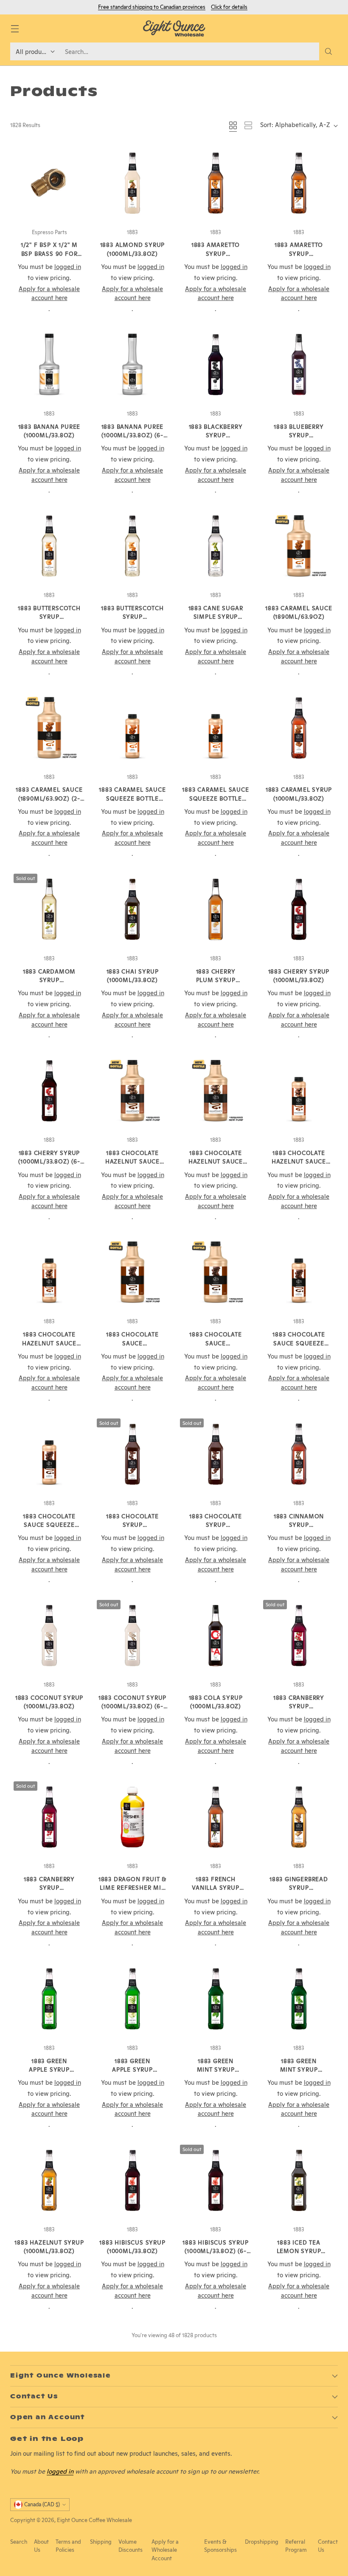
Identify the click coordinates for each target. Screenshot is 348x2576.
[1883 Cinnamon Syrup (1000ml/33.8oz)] (299, 1454)
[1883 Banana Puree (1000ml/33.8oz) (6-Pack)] (132, 365)
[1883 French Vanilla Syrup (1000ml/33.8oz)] (216, 1817)
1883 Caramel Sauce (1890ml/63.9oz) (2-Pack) (49, 798)
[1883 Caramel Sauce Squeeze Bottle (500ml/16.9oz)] (132, 728)
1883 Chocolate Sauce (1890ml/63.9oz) (132, 1343)
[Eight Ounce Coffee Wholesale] (174, 28)
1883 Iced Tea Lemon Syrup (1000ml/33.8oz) (299, 2251)
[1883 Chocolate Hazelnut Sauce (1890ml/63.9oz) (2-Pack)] (216, 1091)
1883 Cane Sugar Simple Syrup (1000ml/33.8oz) (216, 617)
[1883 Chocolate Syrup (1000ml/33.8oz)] (132, 1454)
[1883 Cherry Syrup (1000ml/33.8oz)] (299, 909)
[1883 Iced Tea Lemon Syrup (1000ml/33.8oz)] (299, 2180)
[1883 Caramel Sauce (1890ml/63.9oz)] (299, 546)
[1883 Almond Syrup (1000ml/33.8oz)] (132, 183)
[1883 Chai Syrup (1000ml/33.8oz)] (132, 909)
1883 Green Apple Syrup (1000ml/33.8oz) (49, 2070)
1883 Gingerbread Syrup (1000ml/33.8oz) (299, 1888)
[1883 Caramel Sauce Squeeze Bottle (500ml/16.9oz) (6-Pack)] (216, 728)
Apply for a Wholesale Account (165, 2550)
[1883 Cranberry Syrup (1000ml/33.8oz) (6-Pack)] (49, 1817)
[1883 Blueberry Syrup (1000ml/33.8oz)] (299, 365)
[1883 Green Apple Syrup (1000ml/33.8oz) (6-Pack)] (132, 1999)
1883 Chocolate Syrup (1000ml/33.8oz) (132, 1525)
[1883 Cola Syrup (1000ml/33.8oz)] (216, 1636)
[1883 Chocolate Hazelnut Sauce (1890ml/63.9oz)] (132, 1091)
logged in (60, 2471)
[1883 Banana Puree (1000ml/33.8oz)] (49, 365)
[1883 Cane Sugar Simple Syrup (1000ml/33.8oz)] (216, 546)
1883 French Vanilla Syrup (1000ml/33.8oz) (216, 1888)
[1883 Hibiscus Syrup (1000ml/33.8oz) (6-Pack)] (216, 2180)
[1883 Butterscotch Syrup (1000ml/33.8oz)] (49, 546)
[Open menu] (15, 29)
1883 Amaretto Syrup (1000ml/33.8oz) (216, 253)
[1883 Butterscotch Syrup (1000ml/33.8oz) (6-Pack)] (132, 546)
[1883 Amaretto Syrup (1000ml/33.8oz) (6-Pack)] (299, 183)
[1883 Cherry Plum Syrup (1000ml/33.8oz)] (216, 909)
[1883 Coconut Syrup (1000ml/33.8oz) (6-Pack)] (132, 1636)
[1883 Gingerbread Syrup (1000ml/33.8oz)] (299, 1817)
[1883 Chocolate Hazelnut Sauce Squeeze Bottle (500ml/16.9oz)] (299, 1091)
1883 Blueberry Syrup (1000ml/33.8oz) (299, 435)
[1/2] (49, 183)
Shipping (101, 2542)
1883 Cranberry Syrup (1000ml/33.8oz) (299, 1706)
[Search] (328, 51)
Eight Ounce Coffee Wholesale (94, 2520)
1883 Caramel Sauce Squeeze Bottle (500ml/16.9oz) (132, 798)
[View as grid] (233, 125)
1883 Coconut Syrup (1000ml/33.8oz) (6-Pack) (132, 1706)
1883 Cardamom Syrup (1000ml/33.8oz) (49, 980)
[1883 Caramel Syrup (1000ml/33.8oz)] (299, 728)
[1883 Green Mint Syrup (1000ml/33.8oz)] (216, 1999)
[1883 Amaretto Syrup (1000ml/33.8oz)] (216, 183)
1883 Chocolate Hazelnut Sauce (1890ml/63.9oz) (132, 1162)
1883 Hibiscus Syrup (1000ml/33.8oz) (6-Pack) (215, 2251)
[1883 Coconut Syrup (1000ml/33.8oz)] (49, 1636)
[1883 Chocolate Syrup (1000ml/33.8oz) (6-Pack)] (216, 1454)
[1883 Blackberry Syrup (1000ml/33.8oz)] (216, 365)
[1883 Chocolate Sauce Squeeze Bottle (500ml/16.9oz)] (299, 1272)
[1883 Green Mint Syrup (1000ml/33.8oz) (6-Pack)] (299, 1999)
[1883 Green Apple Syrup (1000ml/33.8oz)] (49, 1999)
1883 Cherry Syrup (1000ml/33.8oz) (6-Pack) (49, 1162)
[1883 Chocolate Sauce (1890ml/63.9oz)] (132, 1272)
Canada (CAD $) (42, 2504)
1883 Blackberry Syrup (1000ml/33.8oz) (216, 435)
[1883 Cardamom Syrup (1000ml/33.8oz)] (49, 909)
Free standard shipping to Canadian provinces (152, 7)
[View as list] (248, 125)
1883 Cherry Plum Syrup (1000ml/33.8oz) (216, 980)
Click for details (229, 7)
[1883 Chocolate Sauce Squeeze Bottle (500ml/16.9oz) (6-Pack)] (49, 1454)
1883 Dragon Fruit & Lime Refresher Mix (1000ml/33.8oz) (132, 1888)
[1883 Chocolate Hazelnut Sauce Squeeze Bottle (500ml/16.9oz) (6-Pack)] (49, 1272)
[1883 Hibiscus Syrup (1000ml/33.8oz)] (132, 2180)
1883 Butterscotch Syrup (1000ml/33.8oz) (49, 617)
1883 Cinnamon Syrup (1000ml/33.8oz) (299, 1525)
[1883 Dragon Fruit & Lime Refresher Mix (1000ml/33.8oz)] (132, 1817)
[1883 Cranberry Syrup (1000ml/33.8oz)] (299, 1636)
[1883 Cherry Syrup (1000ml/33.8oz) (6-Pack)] (49, 1091)
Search (19, 2542)
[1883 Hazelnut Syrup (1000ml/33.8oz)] (49, 2180)
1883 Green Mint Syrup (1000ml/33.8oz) (216, 2070)
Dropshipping (262, 2542)
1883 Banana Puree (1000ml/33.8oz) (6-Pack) (133, 435)
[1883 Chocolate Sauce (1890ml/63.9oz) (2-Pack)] (216, 1272)
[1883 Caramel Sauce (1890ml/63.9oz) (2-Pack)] (49, 728)
